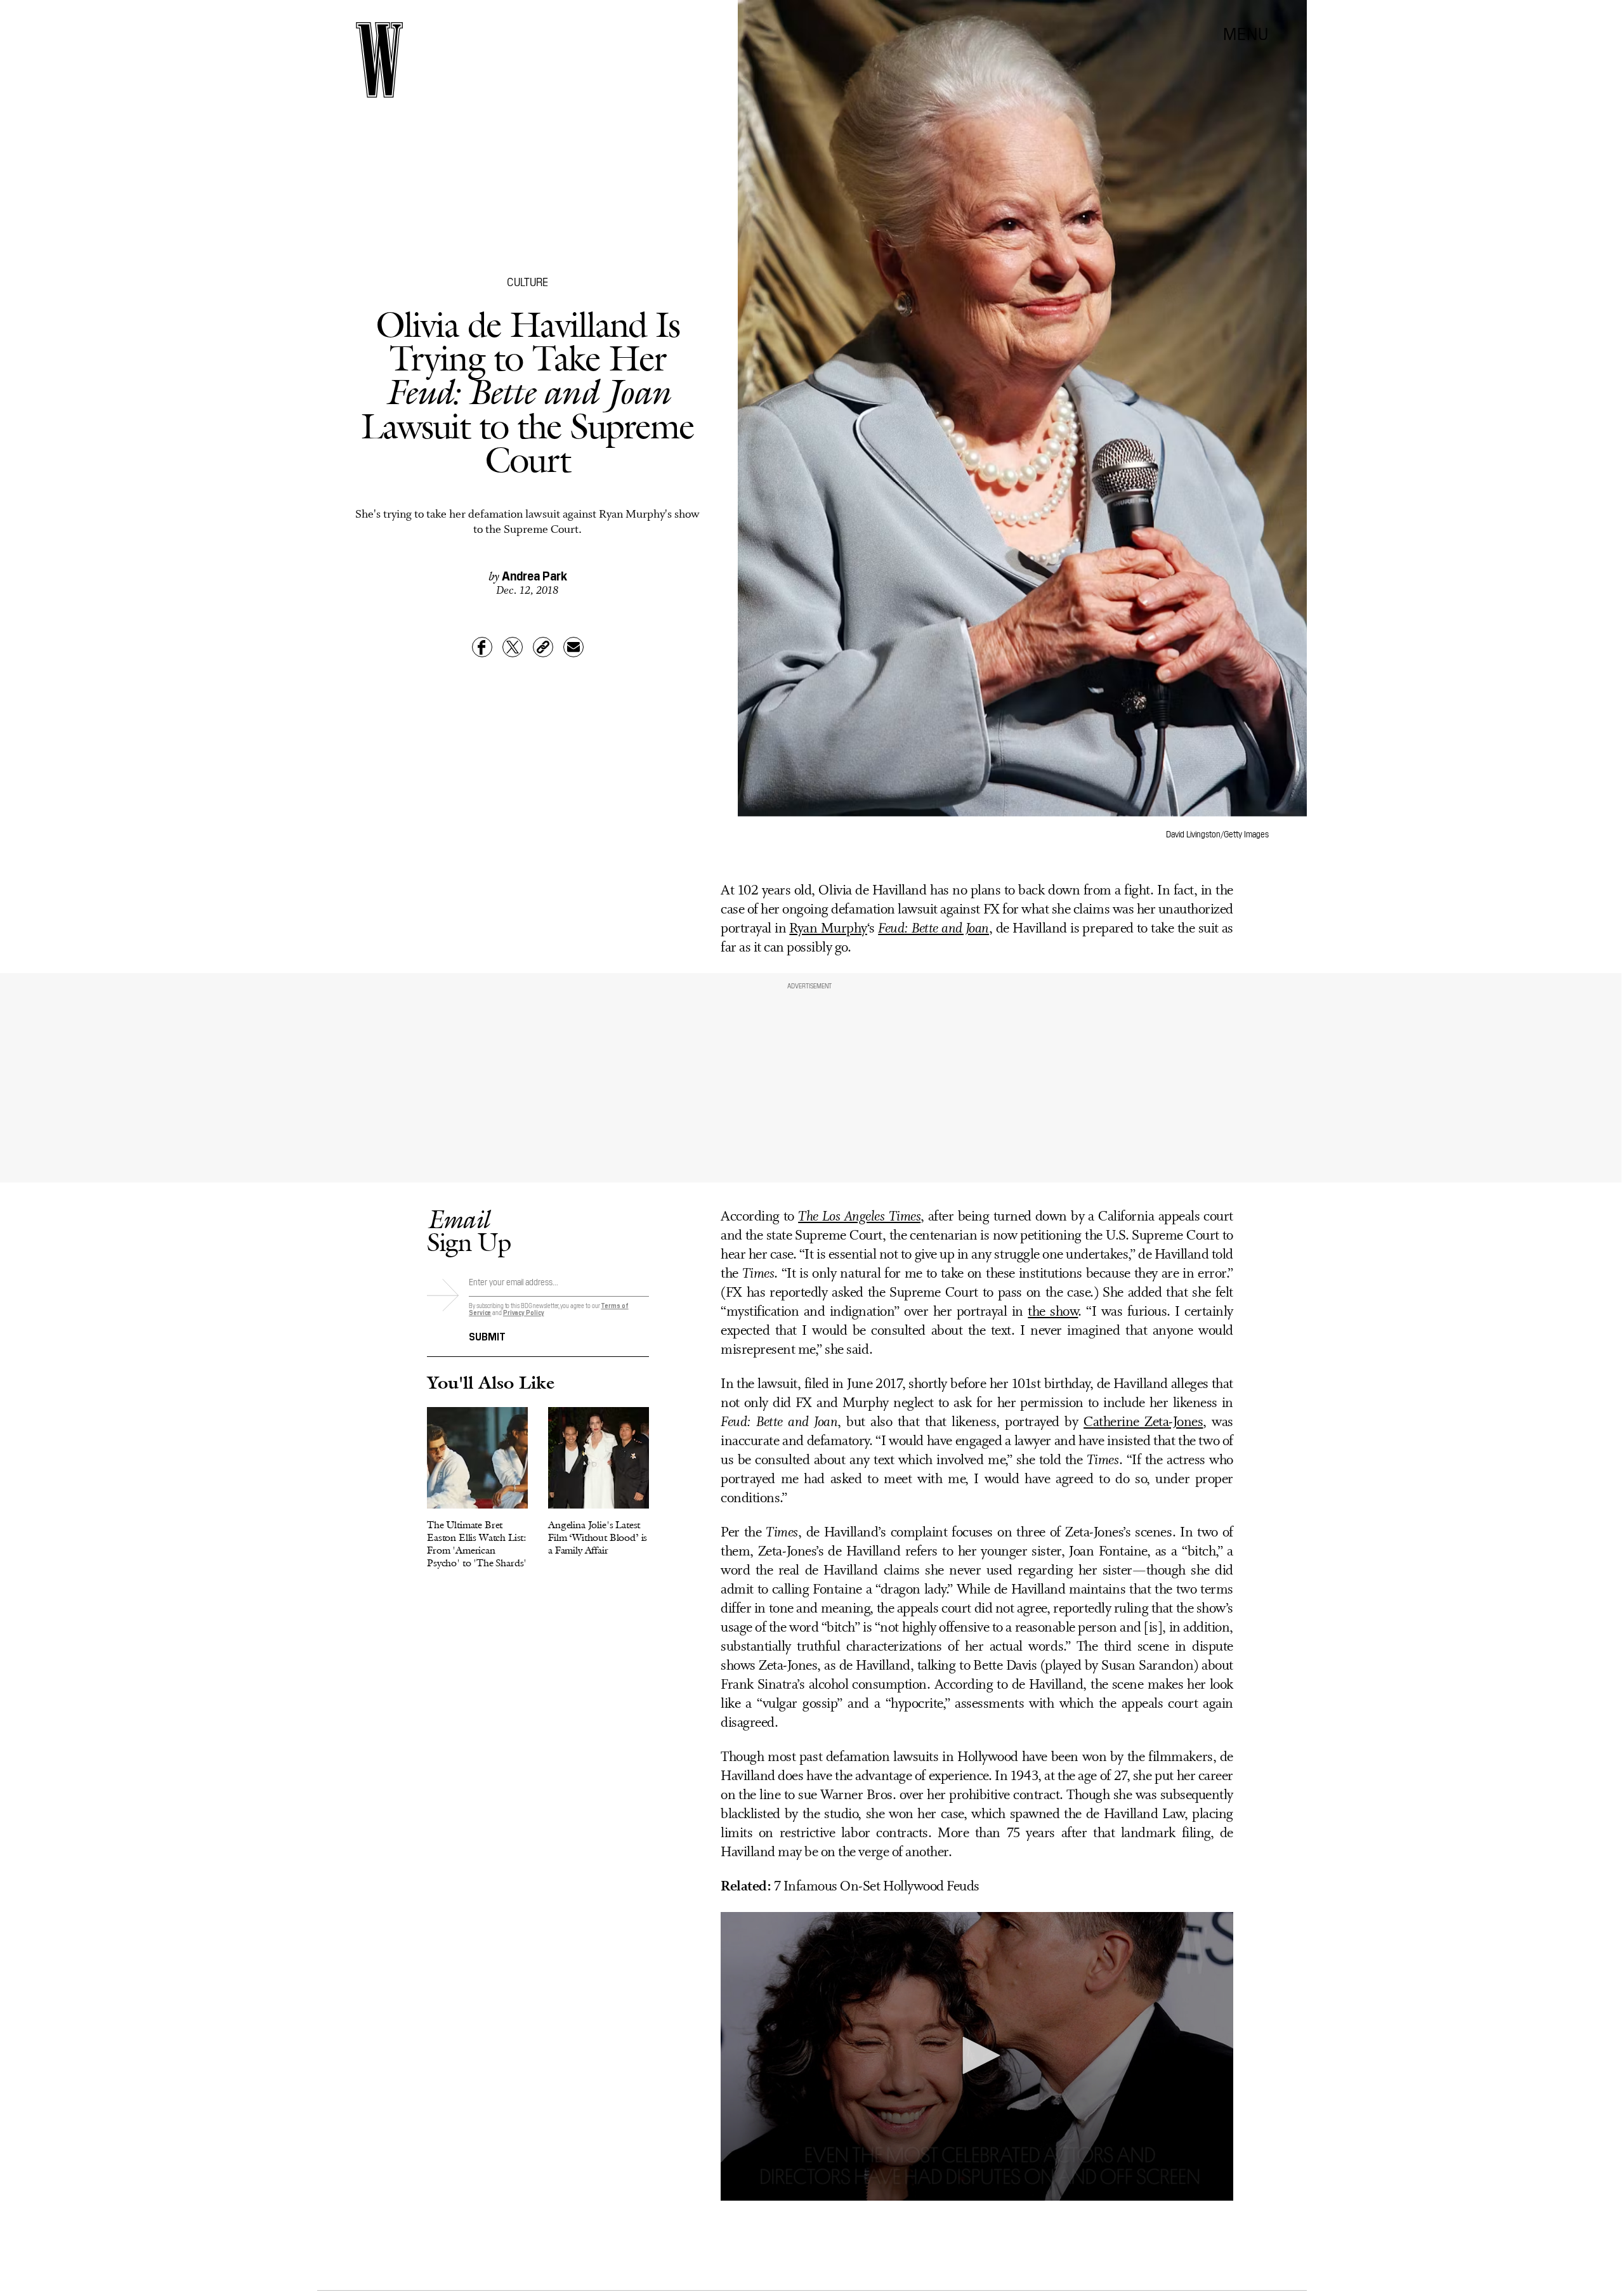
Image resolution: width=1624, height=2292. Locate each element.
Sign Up (469, 1230)
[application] (977, 2056)
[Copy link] (543, 647)
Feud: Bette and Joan (933, 929)
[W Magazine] (379, 60)
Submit (487, 1335)
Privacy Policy (524, 1312)
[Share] (482, 647)
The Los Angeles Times (859, 1217)
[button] (977, 2055)
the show (1053, 1312)
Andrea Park (534, 575)
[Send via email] (573, 647)
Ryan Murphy (828, 929)
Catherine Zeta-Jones (1143, 1423)
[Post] (513, 647)
